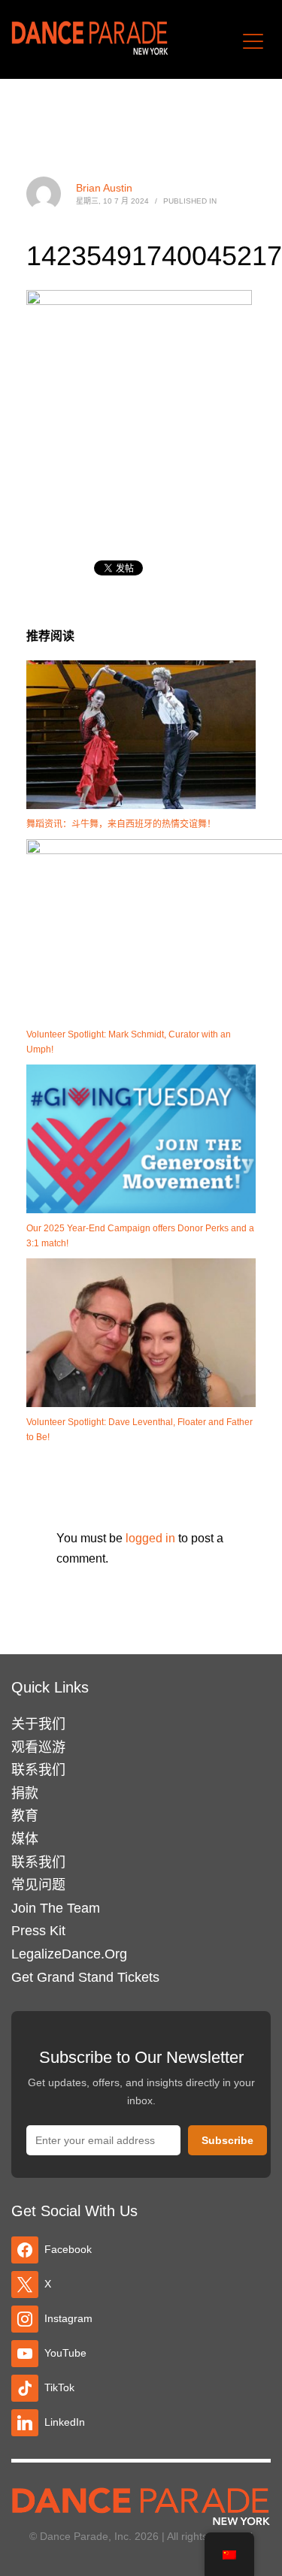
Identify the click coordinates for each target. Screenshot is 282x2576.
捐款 (25, 1793)
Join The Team (56, 1908)
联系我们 (38, 1770)
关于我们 (38, 1724)
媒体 (25, 1839)
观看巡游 (38, 1747)
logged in (152, 1538)
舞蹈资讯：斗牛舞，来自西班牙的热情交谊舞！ (121, 824)
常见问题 (38, 1885)
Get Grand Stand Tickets (85, 1977)
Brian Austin (104, 188)
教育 (25, 1816)
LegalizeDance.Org (69, 1954)
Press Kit (38, 1931)
